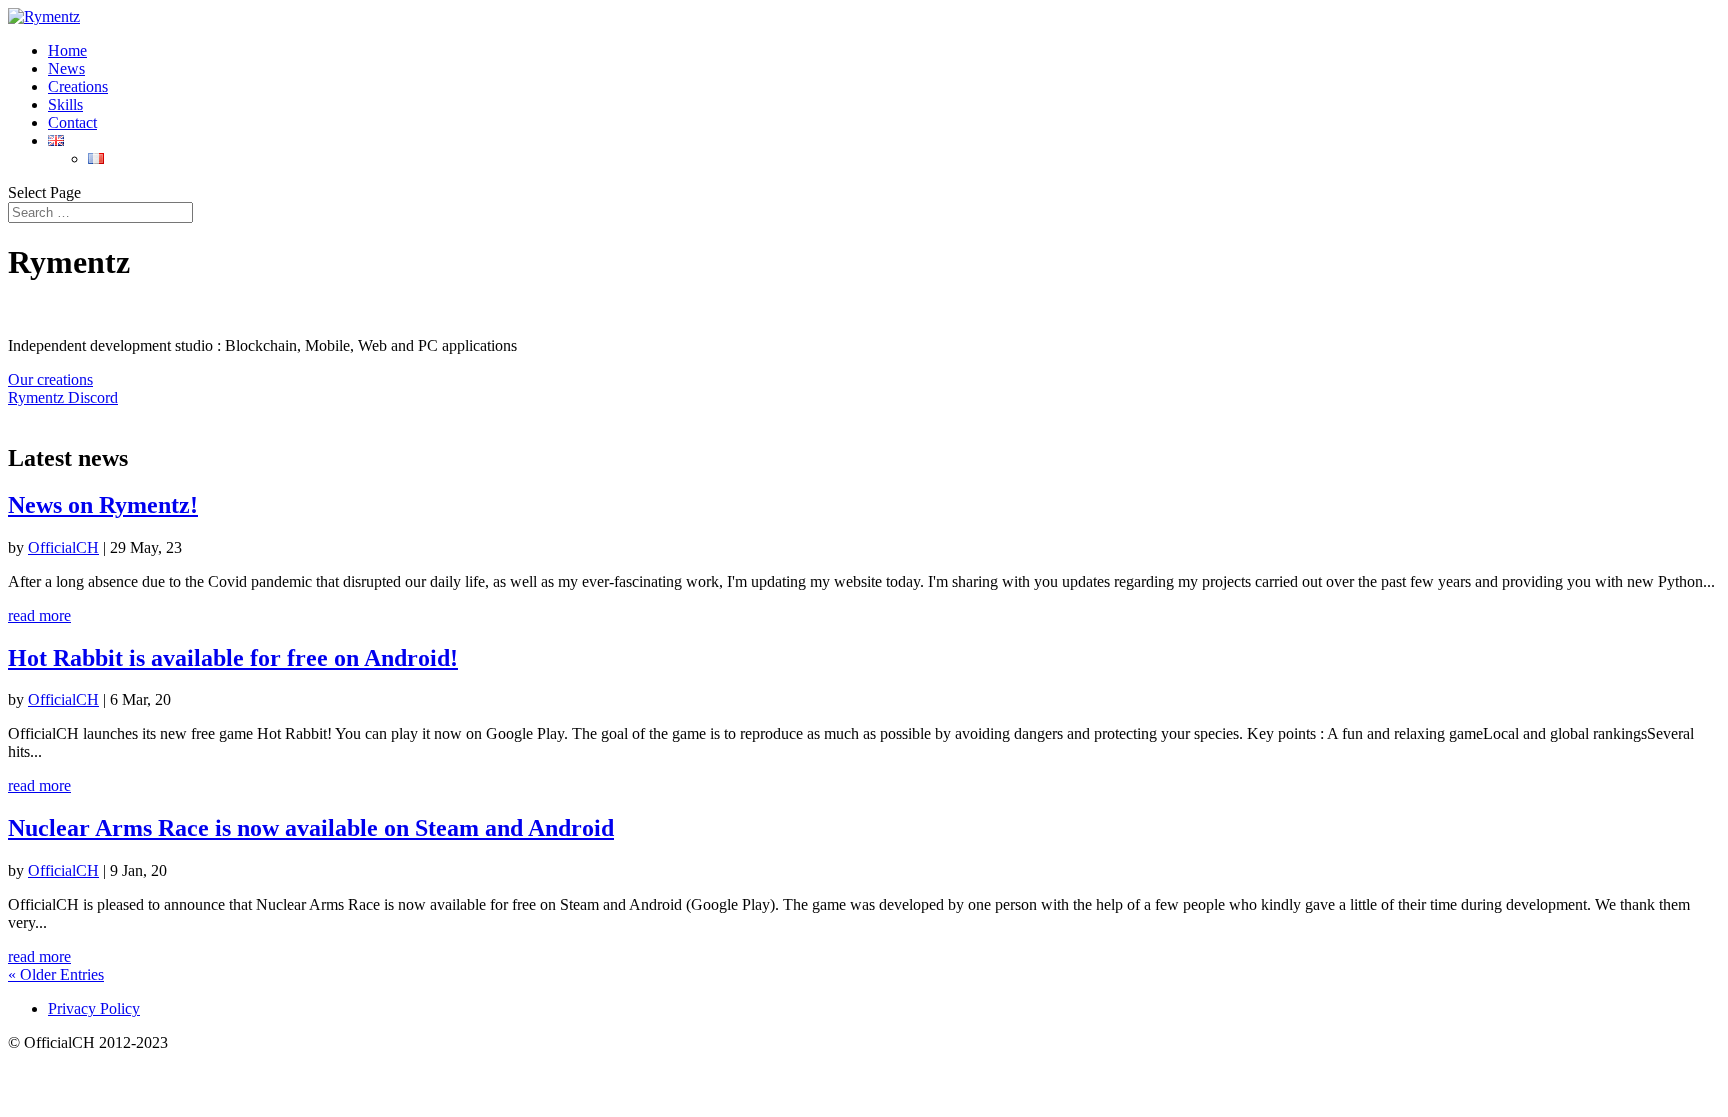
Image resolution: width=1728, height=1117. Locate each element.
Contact (72, 122)
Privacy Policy (94, 1008)
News (66, 68)
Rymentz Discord (63, 397)
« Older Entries (56, 974)
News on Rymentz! (103, 505)
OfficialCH (63, 547)
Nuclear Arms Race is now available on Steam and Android (311, 828)
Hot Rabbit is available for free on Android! (233, 658)
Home (67, 50)
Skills (65, 104)
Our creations (50, 379)
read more (39, 615)
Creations (78, 86)
